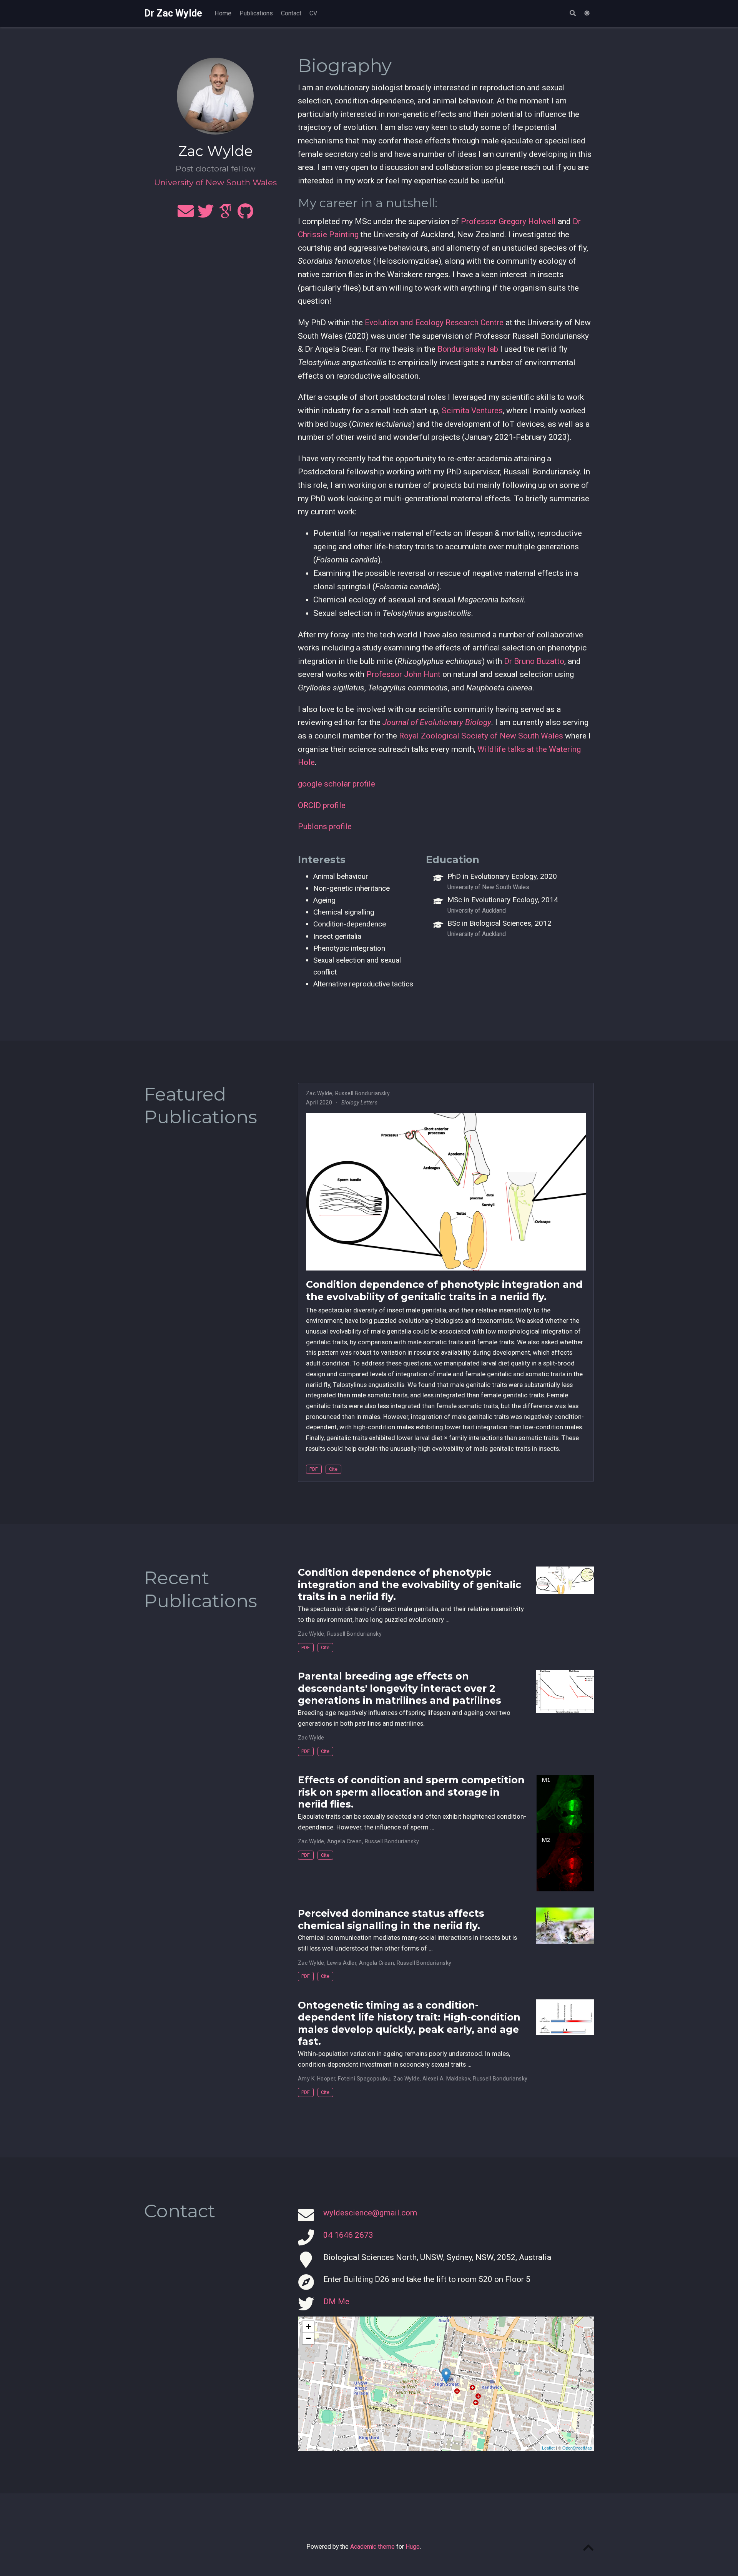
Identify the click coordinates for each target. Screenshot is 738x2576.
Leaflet (548, 2448)
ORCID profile (322, 805)
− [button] (308, 2338)
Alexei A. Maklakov (446, 2079)
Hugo (413, 2547)
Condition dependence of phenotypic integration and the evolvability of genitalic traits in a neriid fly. (444, 1290)
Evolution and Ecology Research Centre (434, 323)
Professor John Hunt (403, 674)
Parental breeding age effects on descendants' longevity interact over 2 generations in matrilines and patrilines (400, 1688)
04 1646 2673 (348, 2235)
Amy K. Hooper (317, 2079)
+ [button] (308, 2327)
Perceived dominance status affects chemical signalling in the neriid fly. (391, 1919)
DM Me (336, 2302)
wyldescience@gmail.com (370, 2213)
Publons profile (325, 827)
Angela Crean (345, 1841)
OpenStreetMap (577, 2448)
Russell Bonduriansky (362, 1093)
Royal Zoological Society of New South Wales (481, 736)
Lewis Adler (342, 1963)
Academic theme (372, 2547)
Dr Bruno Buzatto (534, 661)
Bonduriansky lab (468, 349)
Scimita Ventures (472, 411)
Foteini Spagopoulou (364, 2079)
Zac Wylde (319, 1093)
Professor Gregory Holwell (508, 221)
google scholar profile (337, 784)
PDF (314, 1469)
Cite (333, 1469)
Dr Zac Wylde (173, 13)
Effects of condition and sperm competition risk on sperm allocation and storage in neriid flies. (411, 1792)
